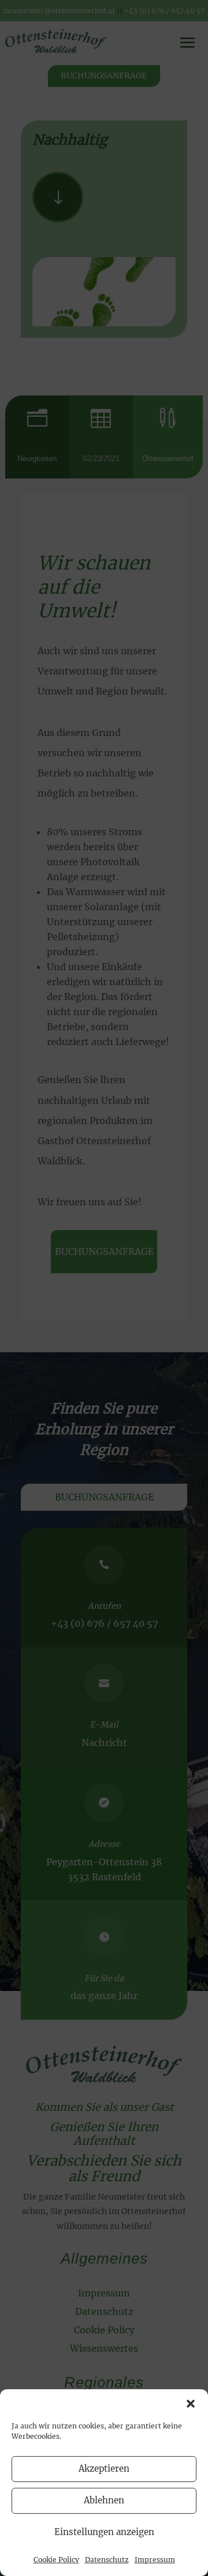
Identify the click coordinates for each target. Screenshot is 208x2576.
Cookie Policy (56, 2560)
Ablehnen (104, 2500)
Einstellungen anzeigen (104, 2532)
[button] (191, 2404)
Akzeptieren (104, 2468)
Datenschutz (107, 2560)
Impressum (155, 2560)
